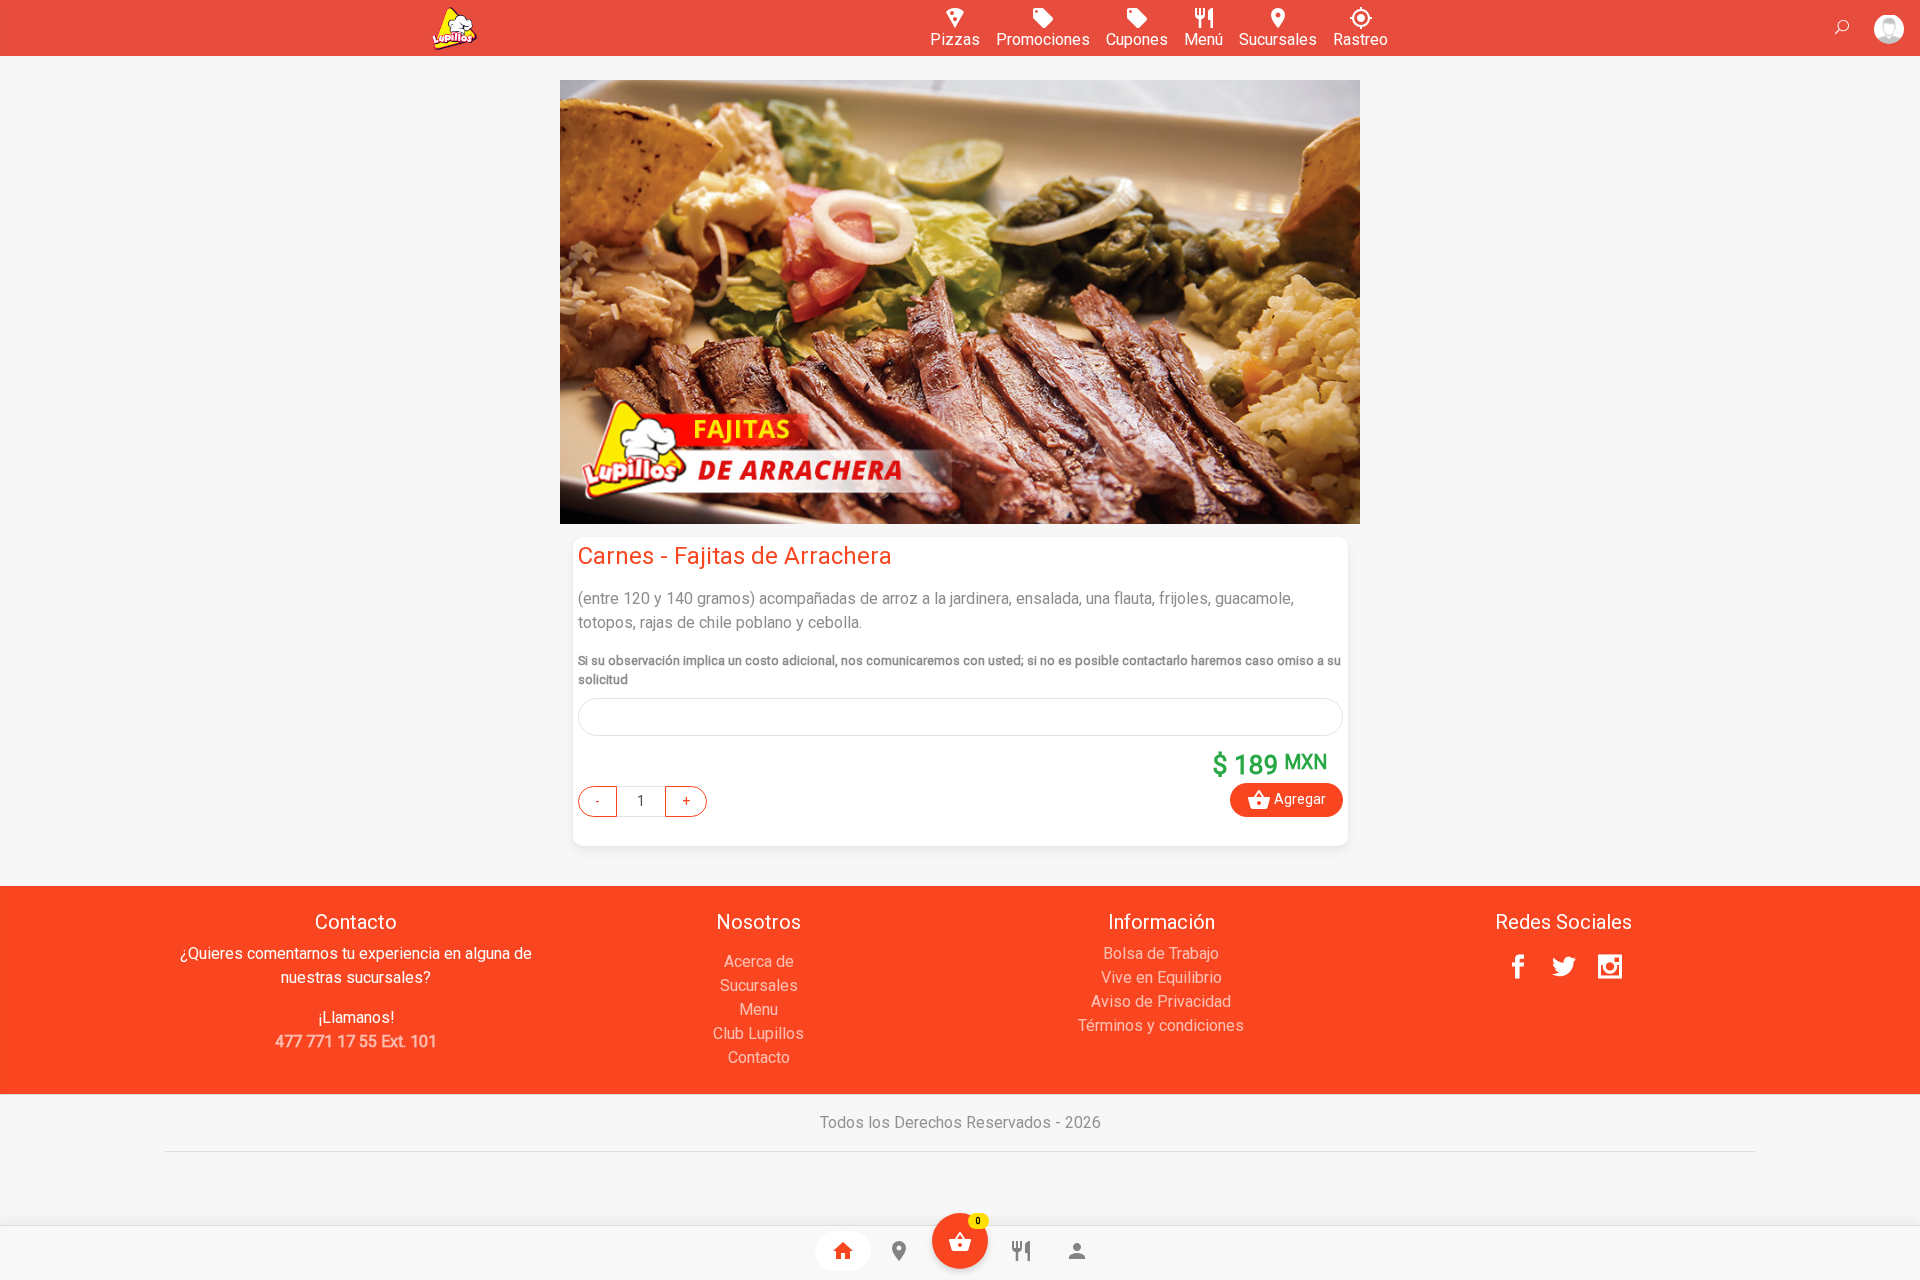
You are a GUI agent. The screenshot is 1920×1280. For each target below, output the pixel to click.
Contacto (759, 1057)
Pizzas (955, 32)
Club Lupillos (758, 1033)
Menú (1203, 32)
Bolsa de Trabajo (1161, 953)
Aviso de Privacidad (1161, 1001)
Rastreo (1360, 32)
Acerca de (759, 961)
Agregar (1286, 800)
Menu (758, 1009)
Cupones (1137, 32)
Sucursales (1278, 32)
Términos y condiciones (1161, 1025)
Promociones (1043, 32)
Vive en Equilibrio (1161, 977)
